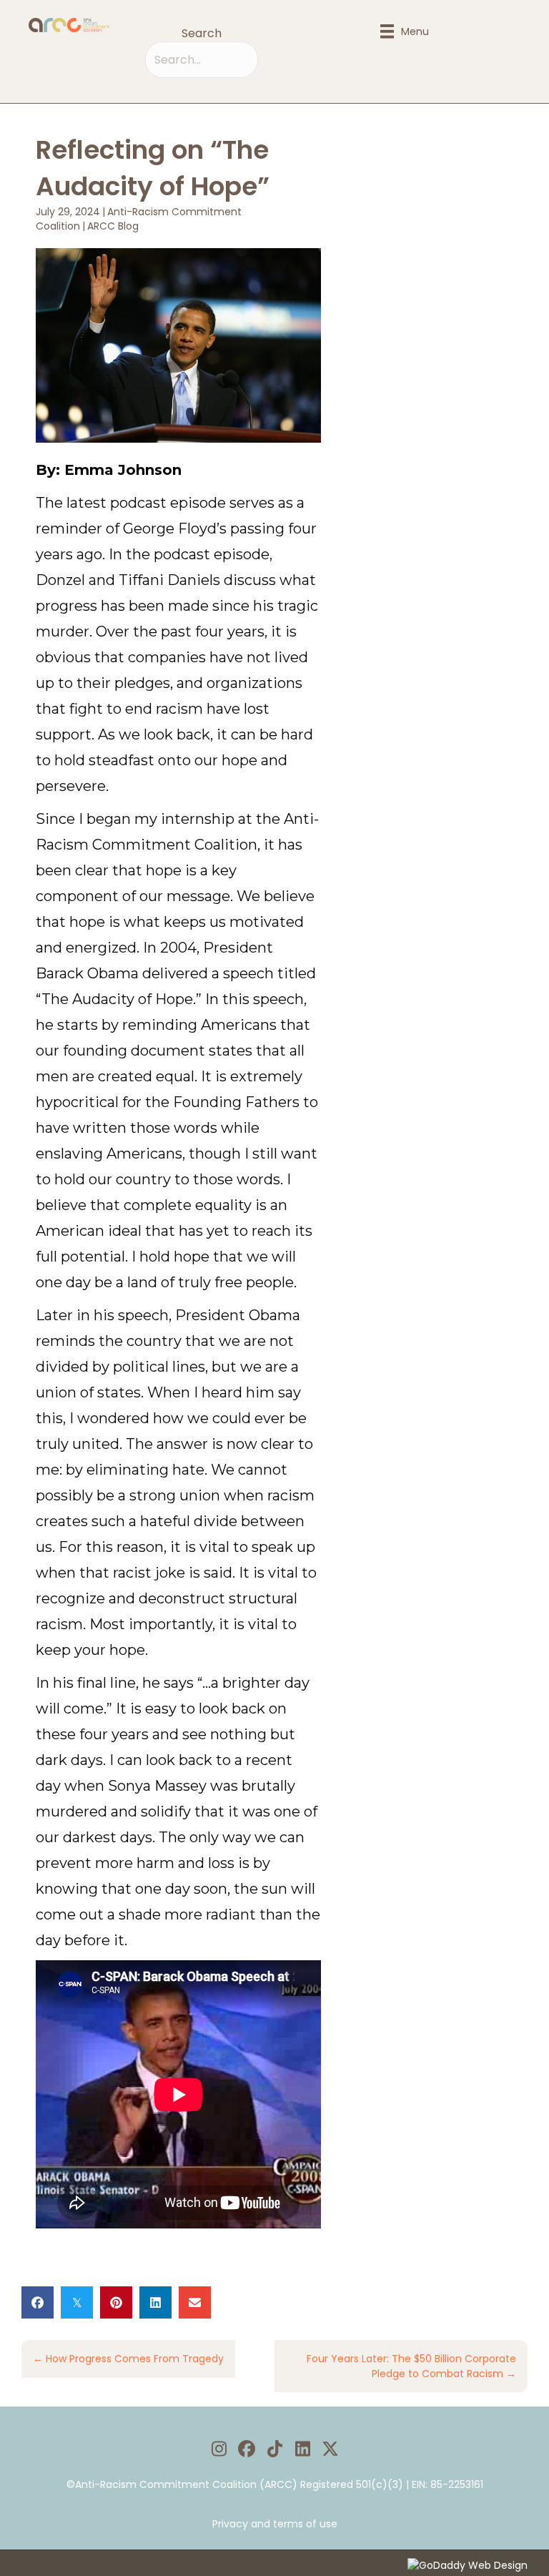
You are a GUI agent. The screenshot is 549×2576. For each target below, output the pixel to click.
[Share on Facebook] (38, 2302)
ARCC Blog (113, 226)
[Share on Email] (195, 2302)
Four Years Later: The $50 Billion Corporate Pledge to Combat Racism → (411, 2366)
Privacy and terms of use (275, 2524)
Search (202, 33)
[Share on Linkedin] (155, 2302)
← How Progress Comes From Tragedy (128, 2359)
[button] (219, 2449)
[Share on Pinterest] (116, 2302)
